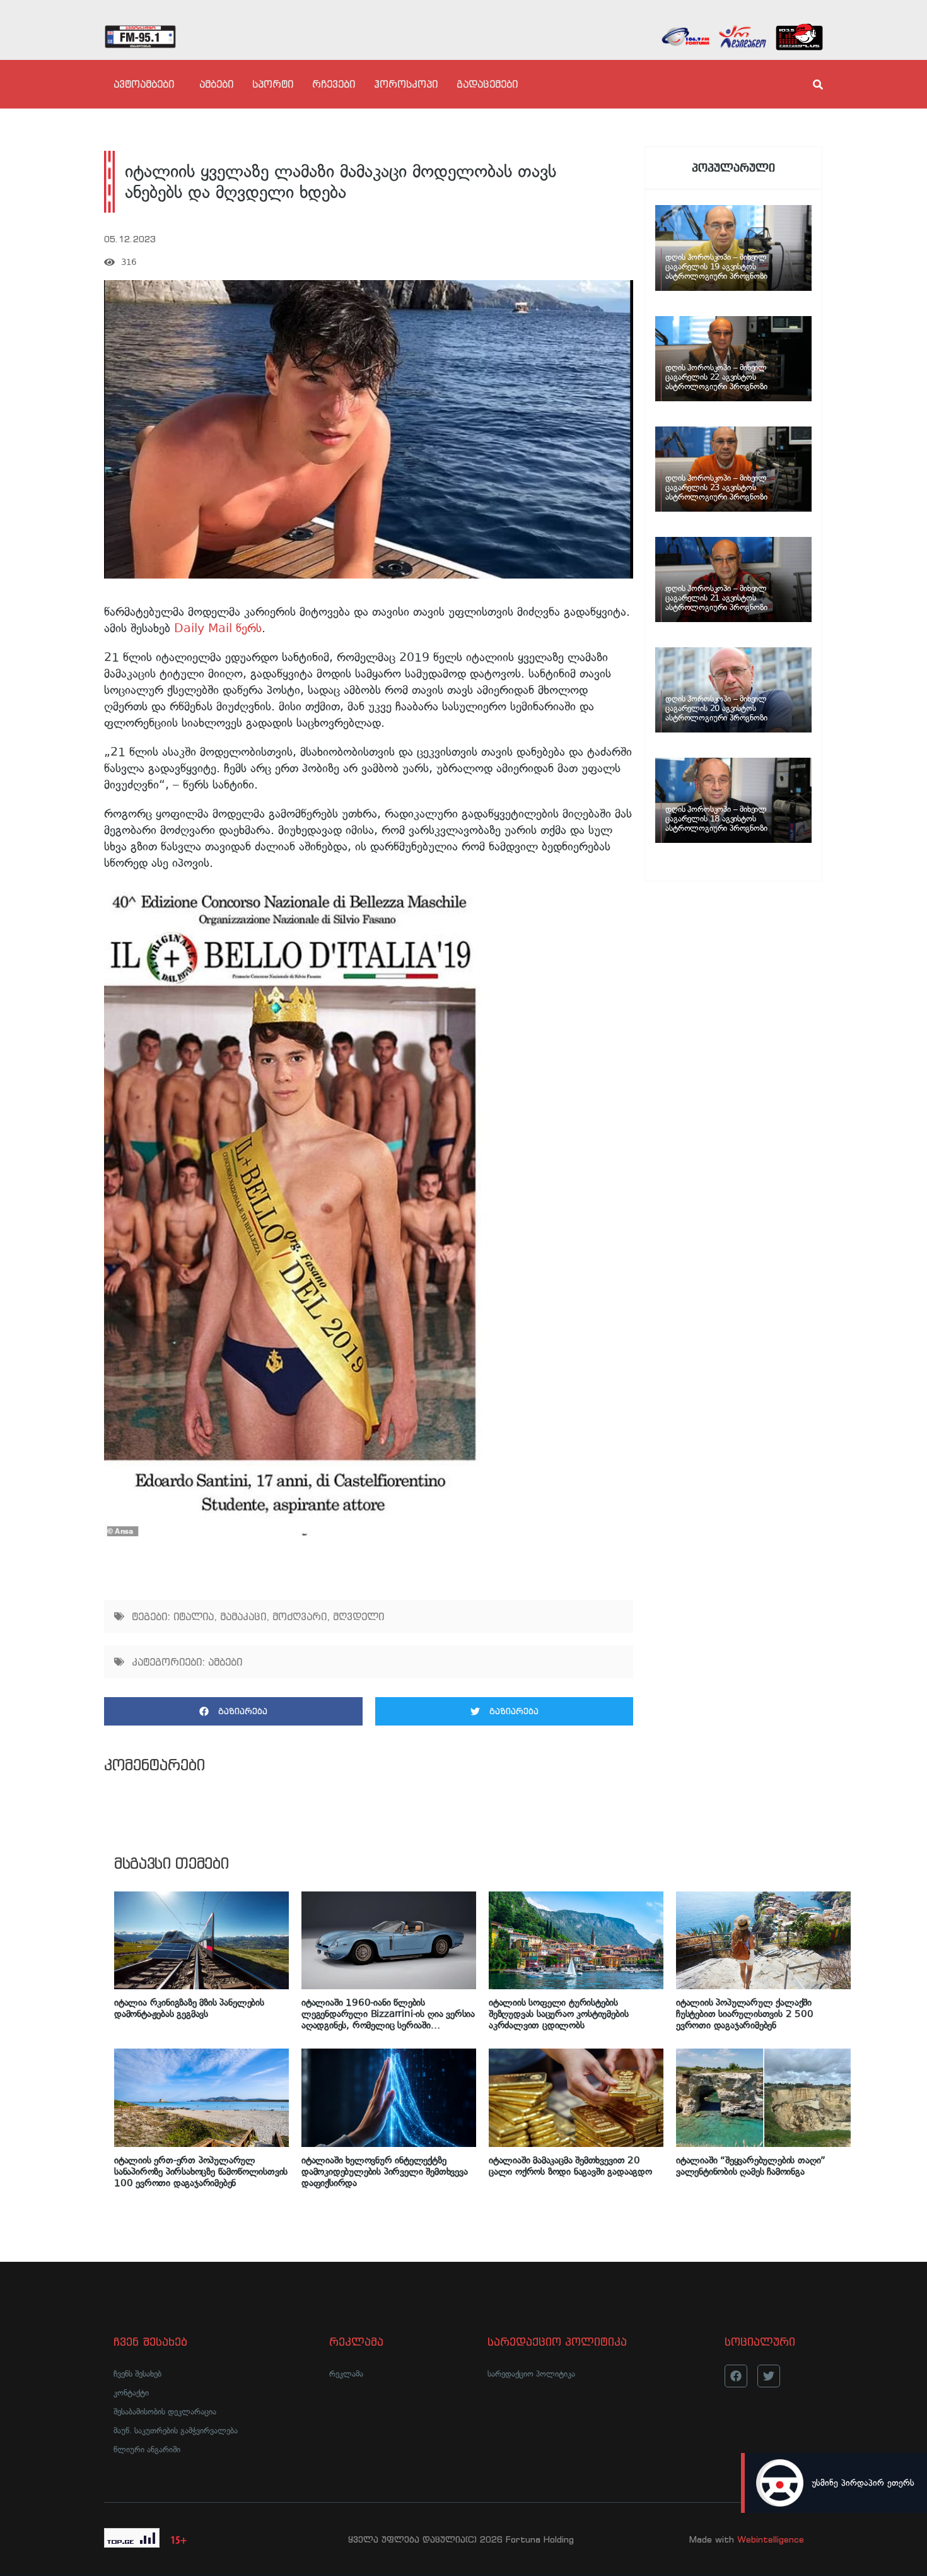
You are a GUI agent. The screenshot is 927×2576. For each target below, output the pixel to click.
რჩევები (334, 84)
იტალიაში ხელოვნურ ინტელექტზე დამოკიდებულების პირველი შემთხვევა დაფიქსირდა (385, 2172)
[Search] (807, 85)
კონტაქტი (131, 2393)
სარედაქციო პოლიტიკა (531, 2374)
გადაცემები (487, 84)
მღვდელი (359, 1616)
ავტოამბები (144, 84)
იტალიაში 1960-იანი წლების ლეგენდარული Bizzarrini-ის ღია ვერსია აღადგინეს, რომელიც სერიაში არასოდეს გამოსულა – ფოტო (388, 2014)
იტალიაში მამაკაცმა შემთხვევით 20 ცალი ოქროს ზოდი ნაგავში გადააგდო (570, 2166)
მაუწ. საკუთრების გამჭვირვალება (176, 2431)
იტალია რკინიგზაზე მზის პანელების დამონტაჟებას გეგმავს (189, 2008)
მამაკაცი (243, 1616)
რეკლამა (346, 2374)
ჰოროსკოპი (406, 84)
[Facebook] (736, 2376)
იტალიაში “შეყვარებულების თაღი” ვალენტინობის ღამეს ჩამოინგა (751, 2166)
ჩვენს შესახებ (137, 2374)
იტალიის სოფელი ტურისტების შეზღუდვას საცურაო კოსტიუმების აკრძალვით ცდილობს (558, 2014)
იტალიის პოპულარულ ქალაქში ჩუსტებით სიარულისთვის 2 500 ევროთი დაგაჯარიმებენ (745, 2014)
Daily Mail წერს (218, 628)
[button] (233, 1711)
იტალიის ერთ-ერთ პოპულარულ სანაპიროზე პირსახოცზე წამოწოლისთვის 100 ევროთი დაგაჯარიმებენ (201, 2172)
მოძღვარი (300, 1616)
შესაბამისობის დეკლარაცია (165, 2412)
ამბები (216, 84)
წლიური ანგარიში (147, 2450)
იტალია (194, 1616)
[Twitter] (769, 2376)
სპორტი (273, 84)
